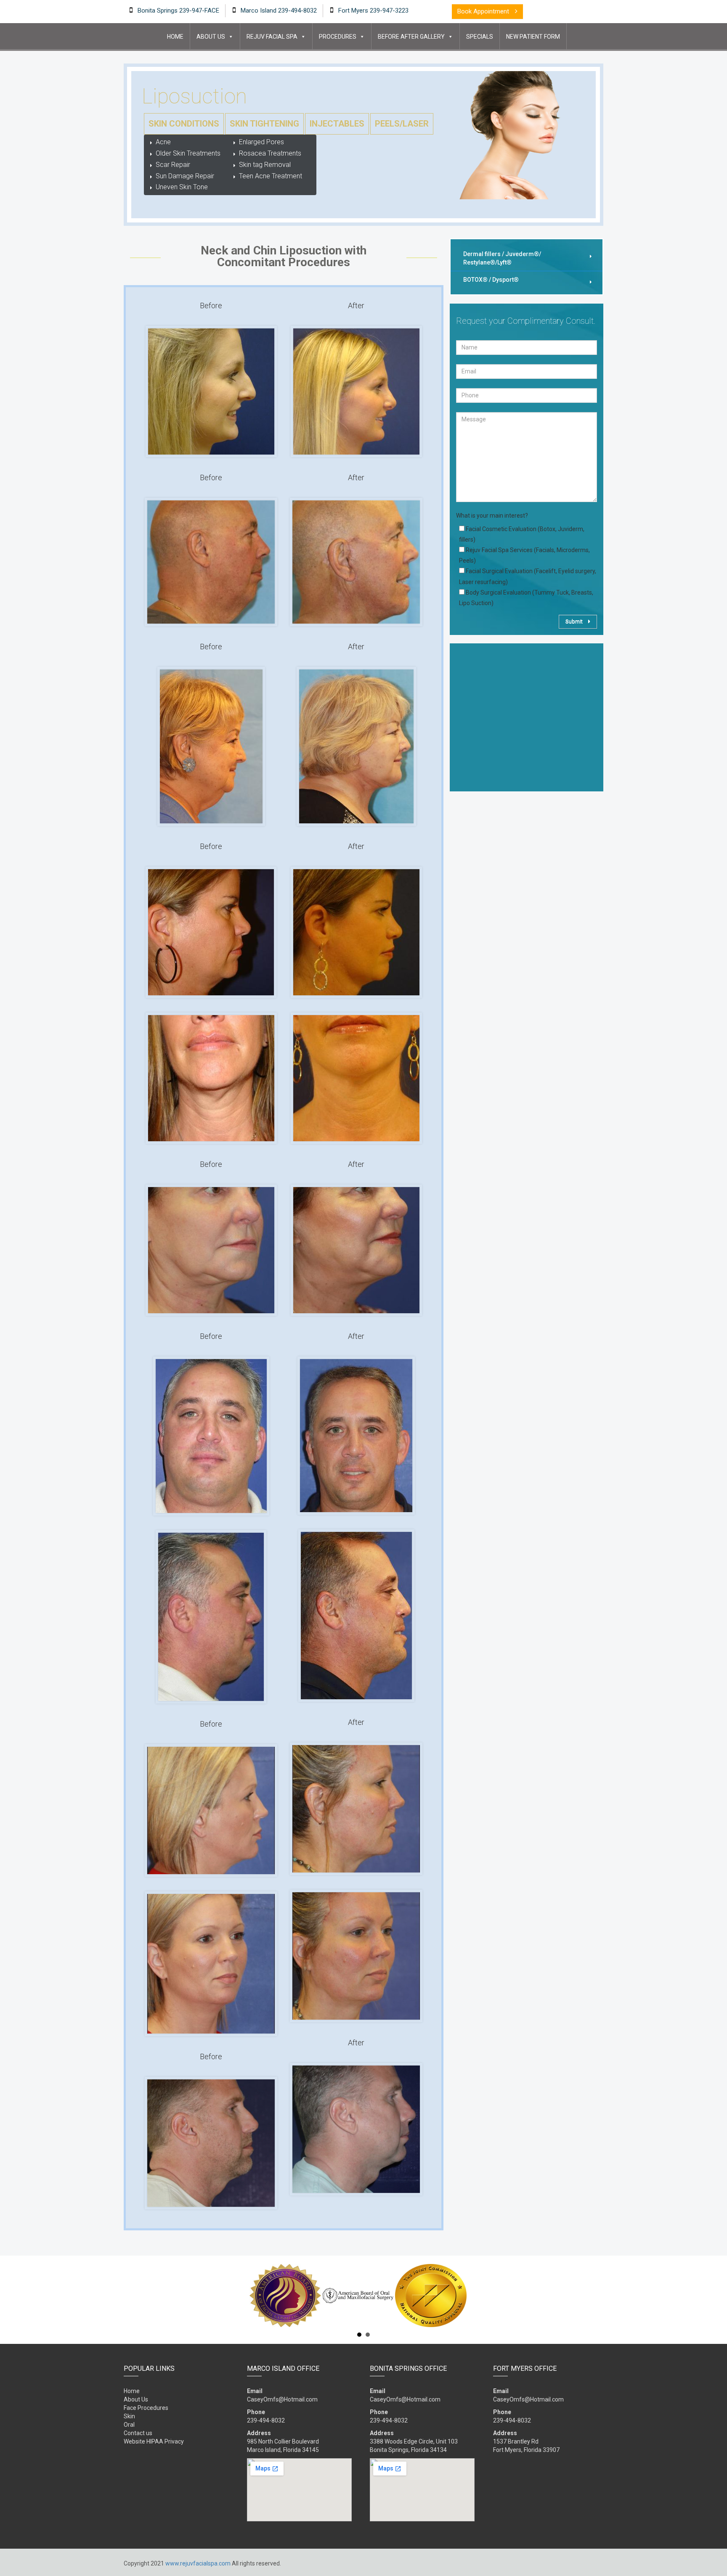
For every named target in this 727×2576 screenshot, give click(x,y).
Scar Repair (173, 165)
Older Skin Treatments (188, 153)
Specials (480, 37)
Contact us (138, 2433)
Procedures (338, 37)
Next (599, 2296)
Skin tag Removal (265, 165)
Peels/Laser (402, 124)
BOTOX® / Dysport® (491, 280)
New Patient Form (533, 37)
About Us (211, 37)
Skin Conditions (184, 124)
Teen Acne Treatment (271, 176)
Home (175, 37)
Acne (163, 142)
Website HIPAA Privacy (154, 2441)
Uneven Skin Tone (182, 187)
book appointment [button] (484, 11)
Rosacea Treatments (270, 153)
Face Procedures (146, 2408)
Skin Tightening (264, 124)
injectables (337, 124)
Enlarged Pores (261, 142)
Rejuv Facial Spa (272, 37)
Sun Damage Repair (185, 176)
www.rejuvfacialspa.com (198, 2563)
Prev (128, 2296)
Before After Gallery (411, 37)
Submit (575, 621)
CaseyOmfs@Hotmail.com (282, 2399)
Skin (129, 2416)
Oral (129, 2425)
